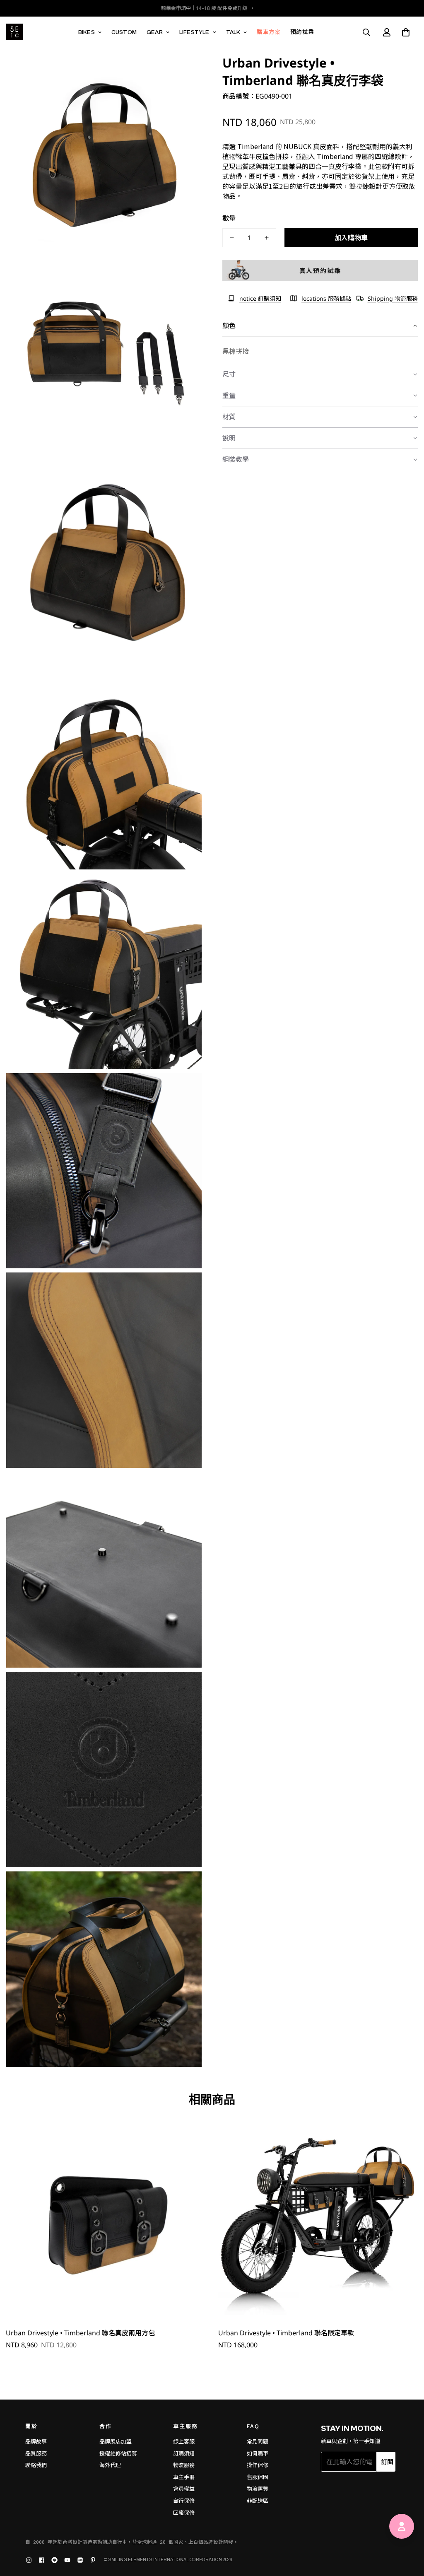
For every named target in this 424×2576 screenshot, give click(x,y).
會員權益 (184, 2489)
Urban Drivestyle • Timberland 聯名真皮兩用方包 (80, 2333)
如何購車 (258, 2454)
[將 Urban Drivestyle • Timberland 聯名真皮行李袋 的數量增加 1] (267, 238)
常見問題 (258, 2442)
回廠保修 (184, 2513)
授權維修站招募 (118, 2454)
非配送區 (258, 2501)
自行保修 (184, 2501)
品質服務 (36, 2454)
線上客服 (184, 2442)
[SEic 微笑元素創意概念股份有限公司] (14, 32)
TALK (233, 32)
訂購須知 (184, 2454)
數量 (229, 218)
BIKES (87, 32)
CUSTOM (124, 32)
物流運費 (258, 2489)
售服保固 (258, 2477)
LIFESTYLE (194, 32)
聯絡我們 (36, 2465)
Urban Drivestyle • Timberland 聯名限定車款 (286, 2333)
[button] (406, 32)
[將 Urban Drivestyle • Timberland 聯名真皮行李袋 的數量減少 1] (232, 238)
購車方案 (269, 32)
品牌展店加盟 (116, 2442)
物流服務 (184, 2465)
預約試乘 (302, 32)
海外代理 (110, 2465)
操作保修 (258, 2465)
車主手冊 (184, 2477)
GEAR (155, 32)
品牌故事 (36, 2442)
